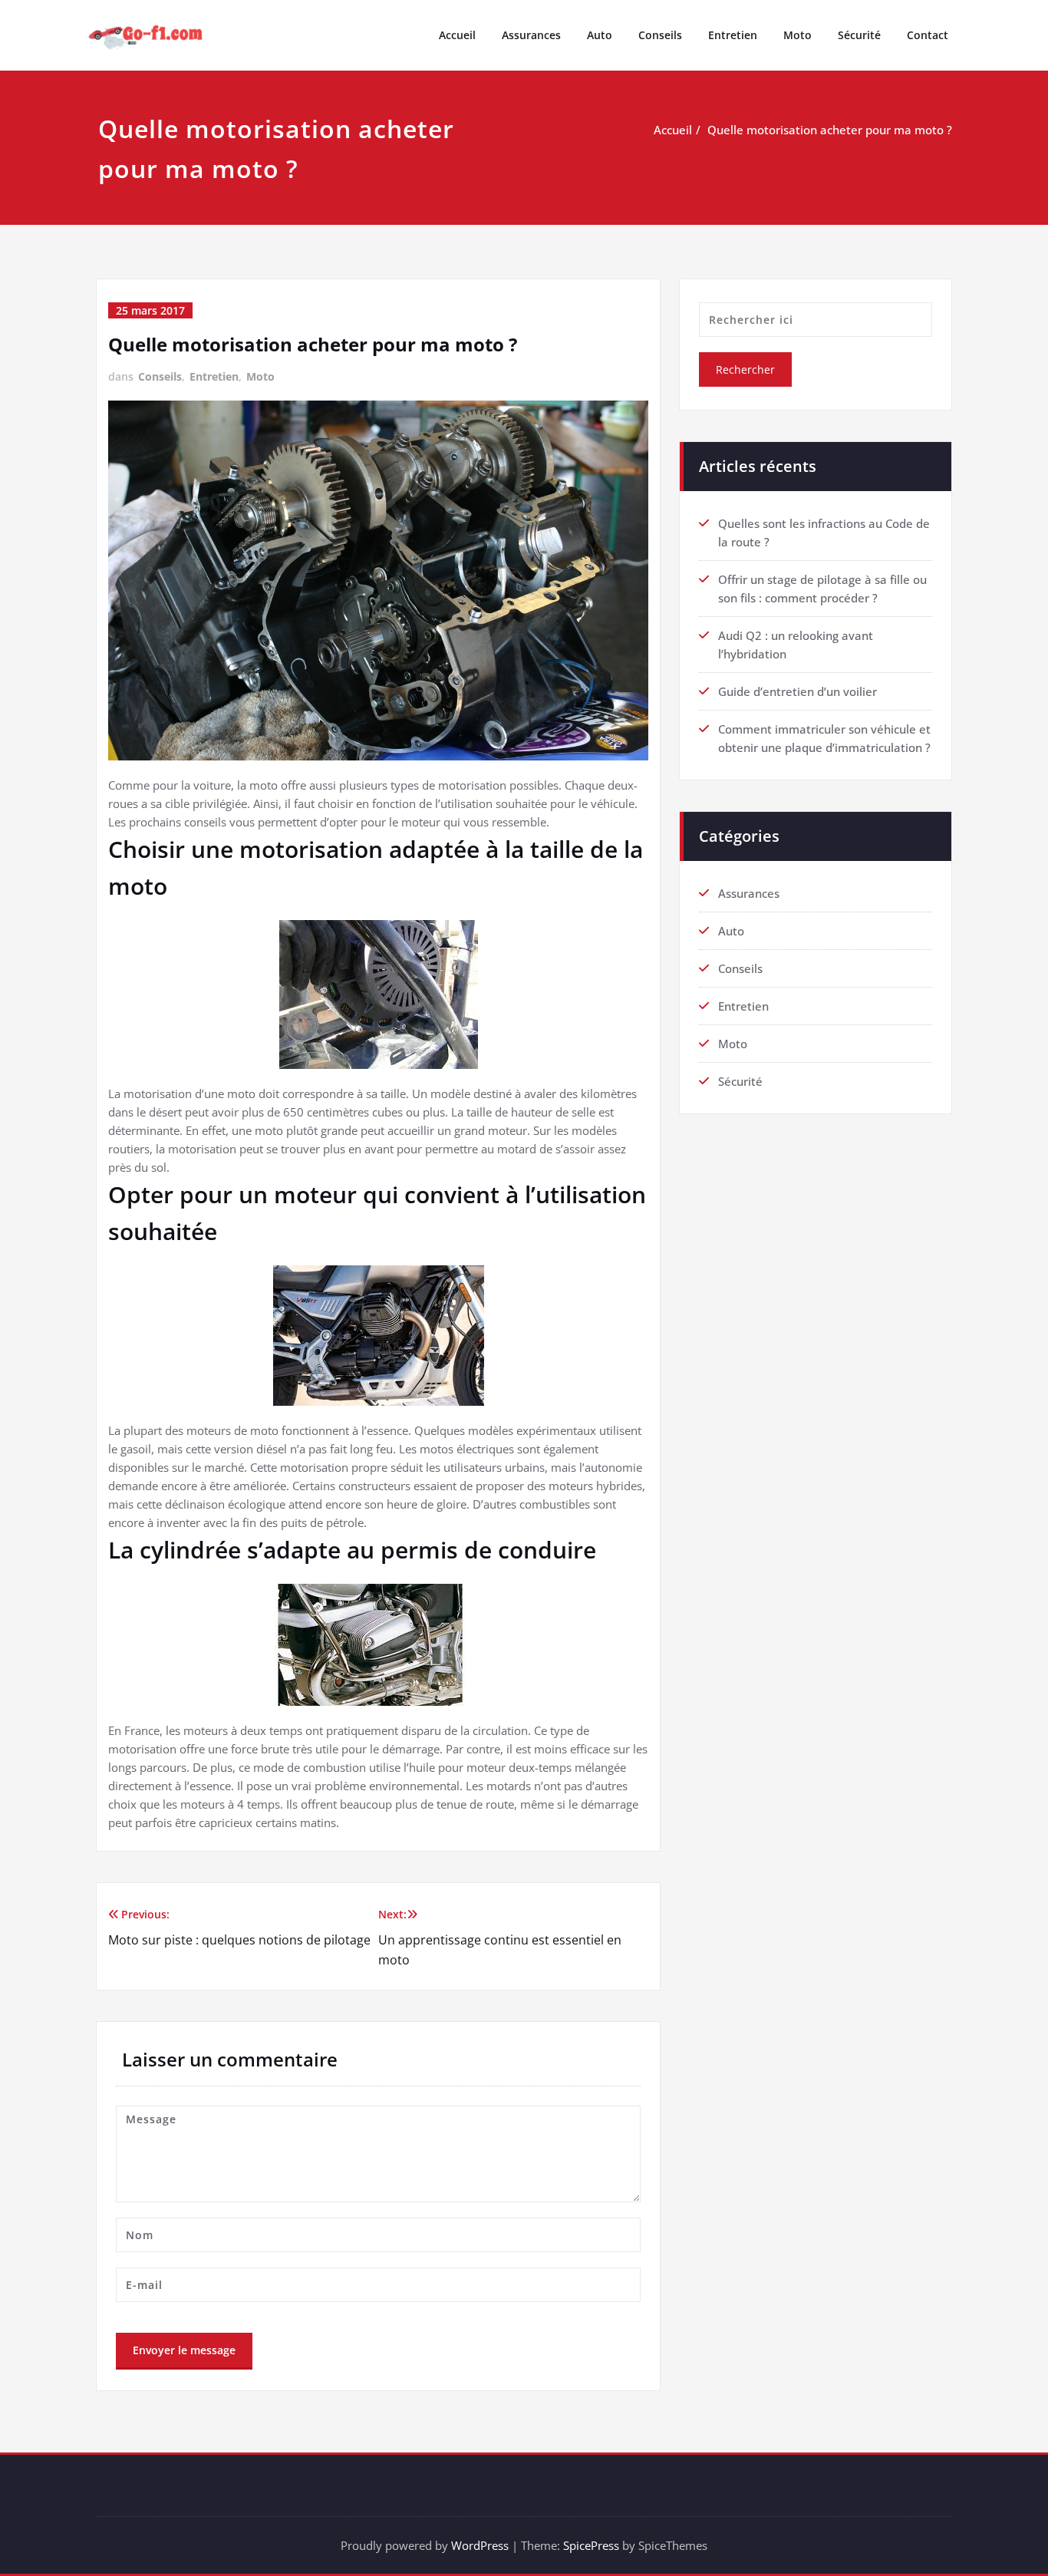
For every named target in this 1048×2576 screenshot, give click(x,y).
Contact (928, 35)
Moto (798, 35)
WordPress (480, 2545)
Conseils (660, 35)
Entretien (733, 35)
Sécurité (859, 35)
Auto (600, 35)
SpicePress (591, 2545)
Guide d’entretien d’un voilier (798, 691)
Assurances (531, 35)
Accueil (457, 35)
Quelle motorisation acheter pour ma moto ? (830, 130)
